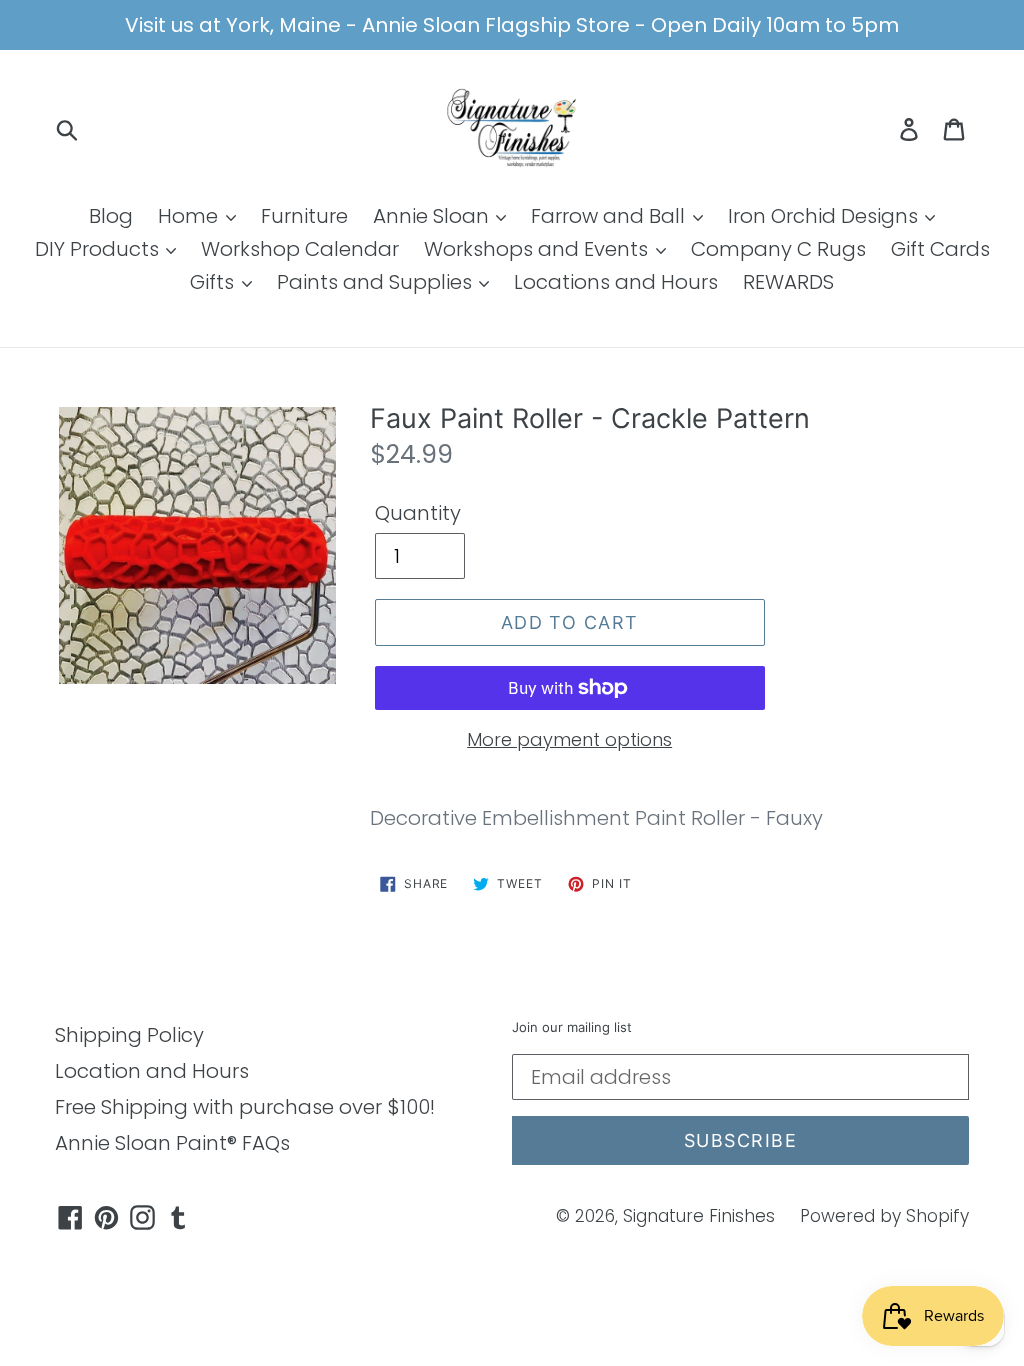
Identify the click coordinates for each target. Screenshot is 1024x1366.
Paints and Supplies (377, 282)
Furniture (304, 216)
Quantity (418, 513)
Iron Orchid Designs (825, 216)
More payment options (569, 739)
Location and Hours (152, 1071)
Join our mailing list (572, 1027)
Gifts (214, 282)
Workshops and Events (538, 249)
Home (190, 216)
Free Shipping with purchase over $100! (245, 1107)
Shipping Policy (129, 1035)
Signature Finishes (699, 1216)
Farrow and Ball (610, 216)
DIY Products (99, 249)
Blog (111, 216)
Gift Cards (940, 249)
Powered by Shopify (884, 1216)
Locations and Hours (616, 282)
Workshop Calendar (300, 249)
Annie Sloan (433, 216)
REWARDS (788, 282)
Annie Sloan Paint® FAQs (172, 1143)
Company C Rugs (778, 249)
